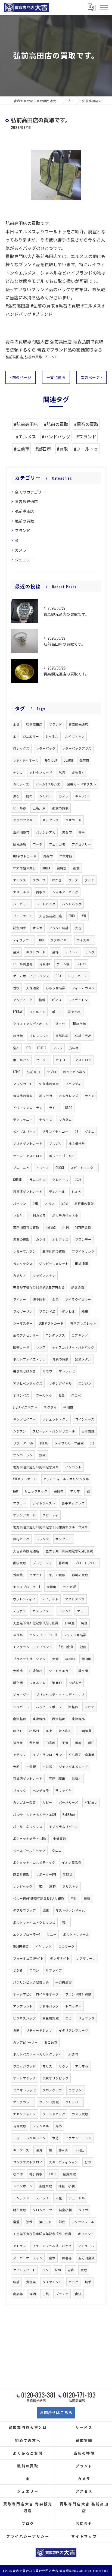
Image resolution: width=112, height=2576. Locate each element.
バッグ (73, 2282)
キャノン (82, 796)
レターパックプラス (77, 748)
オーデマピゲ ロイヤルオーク (36, 1994)
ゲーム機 (63, 964)
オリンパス (21, 1395)
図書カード (21, 1347)
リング (90, 952)
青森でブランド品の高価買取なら (70, 350)
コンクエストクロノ (28, 2162)
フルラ (58, 1048)
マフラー (20, 1503)
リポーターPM (46, 1874)
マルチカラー (23, 2102)
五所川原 (39, 808)
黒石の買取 (21, 1239)
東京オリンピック (55, 2078)
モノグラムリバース (63, 1826)
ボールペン (21, 1060)
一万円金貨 (64, 1982)
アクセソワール (83, 2222)
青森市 (48, 856)
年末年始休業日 (24, 868)
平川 (74, 1898)
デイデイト (50, 1599)
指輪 (42, 1000)
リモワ (47, 1371)
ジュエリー (24, 560)
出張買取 (20, 1563)
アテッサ (20, 1754)
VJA (84, 916)
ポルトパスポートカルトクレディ (37, 2054)
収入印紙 (65, 1731)
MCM (65, 1203)
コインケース (85, 1419)
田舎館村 (36, 1671)
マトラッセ (67, 1371)
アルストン (70, 1886)
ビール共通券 (23, 964)
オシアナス (60, 1239)
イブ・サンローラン (47, 1754)
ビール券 (20, 808)
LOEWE (44, 1443)
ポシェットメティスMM (30, 1838)
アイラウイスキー (78, 1299)
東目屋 (18, 1743)
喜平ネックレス (73, 1503)
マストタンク (75, 1599)
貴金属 (31, 2282)
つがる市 (75, 1683)
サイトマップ (84, 2536)
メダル (18, 1635)
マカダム (65, 1119)
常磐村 (77, 1778)
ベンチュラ (41, 1790)
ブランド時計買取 (78, 1994)
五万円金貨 (86, 2258)
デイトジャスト (44, 1503)
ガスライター (42, 1611)
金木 (52, 2258)
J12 (92, 1443)
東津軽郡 (39, 1719)
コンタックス (55, 1335)
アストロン (83, 1060)
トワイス (42, 1168)
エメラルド (21, 892)
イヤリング (43, 1946)
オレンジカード (24, 1515)
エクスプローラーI (27, 1587)
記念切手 (20, 928)
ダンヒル (69, 1311)
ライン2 (64, 1611)
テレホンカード (41, 772)
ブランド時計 (59, 928)
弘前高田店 (14, 357)
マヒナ (89, 1707)
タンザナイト (60, 1958)
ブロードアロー (86, 1563)
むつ (88, 2162)
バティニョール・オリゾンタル (66, 1479)
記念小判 (75, 1012)
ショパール (21, 1707)
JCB (41, 940)
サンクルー (64, 1539)
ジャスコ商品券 (75, 1635)
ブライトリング (83, 1251)
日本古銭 (88, 1431)
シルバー (46, 796)
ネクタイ (50, 1407)
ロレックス (21, 748)
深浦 (39, 2150)
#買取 (62, 449)
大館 (16, 1766)
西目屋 (34, 1743)
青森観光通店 (26, 501)
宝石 (16, 1048)
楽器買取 (45, 2186)
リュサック (86, 2018)
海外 (59, 2126)
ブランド (51, 357)
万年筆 (74, 1048)
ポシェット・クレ (55, 1419)
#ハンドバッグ (56, 436)
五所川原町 (57, 1778)
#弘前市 (22, 449)
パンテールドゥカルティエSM (35, 1815)
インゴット (73, 1467)
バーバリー (21, 904)
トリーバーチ (77, 976)
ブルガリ (55, 1143)
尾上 (49, 1731)
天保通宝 (33, 988)
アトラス (20, 2246)
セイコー (62, 1060)
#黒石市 (43, 449)
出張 (78, 2294)
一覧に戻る (56, 377)
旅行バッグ (21, 1539)
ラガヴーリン (23, 1311)
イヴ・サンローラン (28, 1108)
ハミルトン (37, 1012)
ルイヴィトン (75, 736)
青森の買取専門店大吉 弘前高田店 (39, 341)
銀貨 (42, 1455)
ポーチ (57, 1012)
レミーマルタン (24, 1251)
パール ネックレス (28, 1826)
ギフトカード (36, 952)
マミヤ (18, 1215)
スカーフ (39, 880)
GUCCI (60, 1168)
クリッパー (73, 2102)
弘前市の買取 (49, 1084)
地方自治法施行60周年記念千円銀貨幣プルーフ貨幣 (50, 1527)
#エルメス (26, 436)
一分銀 (31, 1766)
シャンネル (41, 2126)
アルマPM (82, 2066)
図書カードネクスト (82, 784)
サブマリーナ (86, 1958)
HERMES (51, 1227)
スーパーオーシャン (28, 2258)
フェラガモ (57, 844)
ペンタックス (23, 1263)
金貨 (16, 952)
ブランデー (83, 1239)
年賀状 (67, 1874)
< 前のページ (21, 377)
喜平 (82, 832)
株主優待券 (77, 1143)
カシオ (41, 1239)
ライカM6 (70, 1587)
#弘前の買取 (56, 424)
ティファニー (23, 940)
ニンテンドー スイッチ (31, 2198)
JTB (28, 1048)
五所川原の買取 (54, 1251)
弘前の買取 (34, 357)
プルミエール (23, 916)
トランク (42, 1539)
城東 (46, 1910)
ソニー (52, 1934)
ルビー (47, 1802)
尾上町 (18, 1731)
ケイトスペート (24, 2270)
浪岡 (83, 1647)
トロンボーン (23, 2186)
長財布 (59, 1491)
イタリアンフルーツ (73, 2030)
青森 (71, 2270)
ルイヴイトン (78, 1000)
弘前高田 (33, 1072)
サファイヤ (64, 1790)
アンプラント (23, 2006)
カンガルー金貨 (24, 1802)
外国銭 (18, 1575)
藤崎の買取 (80, 1575)
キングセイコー (24, 1419)
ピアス (57, 1000)
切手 (88, 2282)
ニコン (34, 1970)
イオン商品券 (71, 1862)
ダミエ (90, 1131)
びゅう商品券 (55, 988)
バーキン (20, 1203)
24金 (62, 2222)
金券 (16, 724)
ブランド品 (47, 1311)
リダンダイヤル (60, 1383)
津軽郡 (73, 1707)
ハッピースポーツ (49, 1707)
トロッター (73, 2006)
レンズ (41, 1347)
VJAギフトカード (25, 1479)
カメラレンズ (69, 1096)
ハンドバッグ (72, 904)
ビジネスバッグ (24, 2018)
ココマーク (66, 1946)
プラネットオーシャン (29, 1659)
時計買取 (36, 2174)
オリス (50, 1203)
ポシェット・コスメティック (34, 1862)
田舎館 (51, 1743)
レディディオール (26, 760)
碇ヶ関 (83, 1671)
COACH (68, 760)
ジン (45, 2270)
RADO (69, 1108)
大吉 (78, 928)
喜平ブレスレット (83, 1323)
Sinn (58, 2270)
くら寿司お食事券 (82, 1754)
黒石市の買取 (84, 1203)
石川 (65, 1922)
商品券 (18, 2294)
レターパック (46, 748)
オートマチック (24, 2078)
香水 (16, 988)
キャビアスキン (44, 1275)
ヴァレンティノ (24, 1599)
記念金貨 (78, 1287)
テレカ (18, 772)
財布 (29, 796)
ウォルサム (38, 1683)
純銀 (85, 1311)
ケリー (82, 1611)
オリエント (86, 2234)
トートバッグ (46, 904)
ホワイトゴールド (62, 1156)
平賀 (65, 1743)
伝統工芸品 (83, 1036)
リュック (20, 1790)
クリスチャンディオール (31, 1024)
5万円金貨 (66, 1647)
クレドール (60, 1179)
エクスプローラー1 (27, 1934)
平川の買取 (57, 1575)
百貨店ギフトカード (28, 1778)
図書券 (67, 2258)
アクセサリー (81, 844)
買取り (41, 892)
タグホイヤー (60, 940)
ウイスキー (85, 940)
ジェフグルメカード (73, 1766)
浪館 (29, 2222)
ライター (20, 1299)
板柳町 (70, 1659)
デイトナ (72, 952)
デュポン (20, 1611)
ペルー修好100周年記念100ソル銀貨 (39, 1898)
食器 (16, 2030)
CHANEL (18, 1179)
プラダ (73, 880)
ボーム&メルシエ (48, 784)
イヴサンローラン (78, 2138)
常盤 (16, 2222)
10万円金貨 (83, 1227)
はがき (57, 880)
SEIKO (17, 1072)
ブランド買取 (49, 2102)
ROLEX (46, 868)
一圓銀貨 (85, 1731)
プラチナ (62, 2294)
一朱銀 (47, 1766)
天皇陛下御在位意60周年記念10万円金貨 (42, 2234)
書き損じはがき (24, 1371)
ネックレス (51, 820)
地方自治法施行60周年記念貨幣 (36, 1467)
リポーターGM (23, 1443)
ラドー (54, 1108)
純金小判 (65, 2210)
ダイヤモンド (52, 2282)
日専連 (70, 1623)
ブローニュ (21, 1168)
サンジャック (23, 1886)
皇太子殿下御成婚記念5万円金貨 (69, 1551)
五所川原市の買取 (26, 1227)
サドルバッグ (49, 2006)
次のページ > (91, 377)
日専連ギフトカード (28, 1191)
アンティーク (23, 1000)
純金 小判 (67, 2186)
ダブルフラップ (24, 1910)
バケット (36, 1575)
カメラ (21, 550)
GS (77, 1131)
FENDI (72, 916)
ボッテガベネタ (74, 1072)
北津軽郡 (78, 1719)
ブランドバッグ (54, 2114)
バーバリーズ (68, 1802)
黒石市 (67, 832)
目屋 (59, 2198)
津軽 (52, 1886)
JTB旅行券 (79, 1024)
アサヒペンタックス (28, 1383)
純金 (84, 1623)
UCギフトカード (25, 856)
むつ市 (18, 2174)
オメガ (38, 928)
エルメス (20, 880)
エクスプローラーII (43, 1635)
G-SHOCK (51, 760)
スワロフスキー (24, 820)
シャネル (52, 736)
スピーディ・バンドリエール (54, 1431)
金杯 (55, 952)
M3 (41, 1886)
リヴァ (64, 2066)
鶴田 (91, 1743)
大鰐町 (51, 1587)
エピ (69, 2018)
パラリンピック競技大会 (31, 1982)
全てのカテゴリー (30, 492)
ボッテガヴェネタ (65, 1215)
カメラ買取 (80, 2114)
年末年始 (66, 856)
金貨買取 (69, 2174)
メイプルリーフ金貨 (69, 1443)
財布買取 (20, 2210)
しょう (76, 1191)
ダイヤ (60, 1024)
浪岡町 (57, 1683)
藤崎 (87, 1898)
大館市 (18, 1671)
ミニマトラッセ (24, 2090)
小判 (66, 1227)
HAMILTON (81, 1263)
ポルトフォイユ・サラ (29, 1359)
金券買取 (60, 1838)
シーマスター (23, 1323)
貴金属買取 (51, 2018)
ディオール (57, 1191)
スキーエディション (63, 2162)
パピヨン (91, 1802)
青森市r (45, 964)
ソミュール (86, 2246)
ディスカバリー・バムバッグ (73, 1347)
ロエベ (76, 1395)
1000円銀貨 (21, 1946)
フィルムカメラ (83, 988)
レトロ (81, 964)
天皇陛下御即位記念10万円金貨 (36, 1623)
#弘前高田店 (26, 424)
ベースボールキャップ (29, 1850)
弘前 (76, 868)
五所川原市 (21, 832)
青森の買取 (60, 1359)
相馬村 (34, 1731)
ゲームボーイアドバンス (31, 976)
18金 (62, 1395)
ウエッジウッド (24, 2066)
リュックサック (36, 1491)
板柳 (78, 1743)
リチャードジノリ (39, 2030)
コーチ (38, 844)
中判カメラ (38, 1215)
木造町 (73, 2054)
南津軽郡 (20, 1719)
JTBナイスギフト (25, 1407)
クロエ (57, 1850)
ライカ (90, 1096)
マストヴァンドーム (70, 1910)
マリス (47, 2066)
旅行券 (18, 1036)
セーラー (42, 1060)
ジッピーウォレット (54, 1263)
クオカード (73, 820)
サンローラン (23, 1455)
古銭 (46, 2294)
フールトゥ (44, 1395)
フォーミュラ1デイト (28, 1958)
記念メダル (83, 1359)
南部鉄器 (62, 1036)
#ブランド (86, 436)
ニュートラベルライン (29, 2138)
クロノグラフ (52, 2090)
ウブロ (51, 1072)
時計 (16, 2282)
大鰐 (55, 1659)
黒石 (16, 796)
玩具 (62, 772)
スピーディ (50, 1515)
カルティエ (21, 784)
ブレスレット (39, 1036)
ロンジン (85, 1383)
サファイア (54, 1970)
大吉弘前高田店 (51, 916)
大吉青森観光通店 (26, 1551)
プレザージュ (42, 1563)
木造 (55, 2138)
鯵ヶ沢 (63, 2150)
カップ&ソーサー (25, 2042)
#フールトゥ (86, 449)
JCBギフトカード (51, 1323)
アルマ (75, 1491)
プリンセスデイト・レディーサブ (60, 1694)
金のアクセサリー (26, 1335)
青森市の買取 (23, 1096)
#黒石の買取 (86, 424)
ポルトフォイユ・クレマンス (34, 1922)
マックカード (23, 1084)
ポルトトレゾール (76, 1934)
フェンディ (73, 1084)
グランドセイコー (55, 1131)
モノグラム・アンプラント (33, 1647)
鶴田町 (86, 1659)
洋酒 (33, 2294)
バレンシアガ (46, 832)
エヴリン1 (76, 2090)
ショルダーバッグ (65, 892)
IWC (15, 1491)
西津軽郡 (59, 1719)
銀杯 (78, 1179)
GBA (58, 976)
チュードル (77, 2198)
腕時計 (62, 868)
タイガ (83, 2210)
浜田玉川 (46, 2222)
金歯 (55, 1299)
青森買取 (20, 2126)
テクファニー (23, 1119)
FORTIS (42, 1048)
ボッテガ (46, 1096)
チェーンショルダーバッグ (52, 2246)
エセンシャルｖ (24, 2114)
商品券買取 (21, 1874)
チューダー (21, 1694)
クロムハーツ (42, 2210)
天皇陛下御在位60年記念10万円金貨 (39, 1287)
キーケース (21, 2150)
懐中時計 (39, 1299)
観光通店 (20, 844)
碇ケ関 (18, 1683)
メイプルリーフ (24, 1131)
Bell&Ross (69, 1815)
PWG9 (53, 2174)
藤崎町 (63, 1563)
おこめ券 (51, 2042)
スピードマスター (83, 1168)
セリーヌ (46, 1119)
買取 (84, 2270)
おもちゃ (78, 772)
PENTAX (18, 1012)
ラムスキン (38, 1179)
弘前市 (84, 760)
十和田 (80, 2150)
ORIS (36, 1203)
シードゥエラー (60, 1671)
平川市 (68, 1407)
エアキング (80, 1335)
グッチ (89, 880)
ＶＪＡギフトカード (28, 1143)
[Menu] (104, 7)
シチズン (20, 1431)
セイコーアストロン (28, 1156)
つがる (18, 1970)
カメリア (20, 1275)
